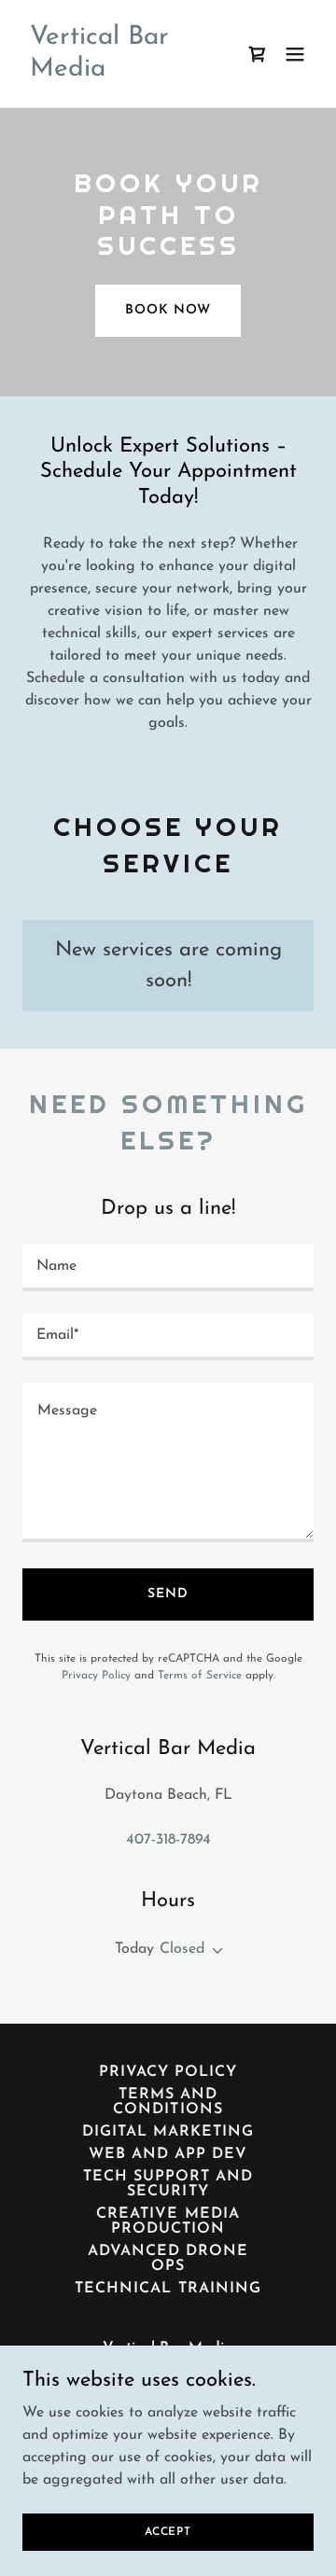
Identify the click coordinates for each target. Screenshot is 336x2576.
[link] (124, 72)
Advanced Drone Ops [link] (168, 2259)
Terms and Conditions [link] (168, 2102)
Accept (168, 2531)
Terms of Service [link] (200, 1676)
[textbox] (168, 1268)
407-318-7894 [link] (168, 1840)
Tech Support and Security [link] (168, 2184)
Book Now (168, 310)
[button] (295, 54)
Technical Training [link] (168, 2289)
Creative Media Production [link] (168, 2221)
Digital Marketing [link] (168, 2132)
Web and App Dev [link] (168, 2154)
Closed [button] (182, 1949)
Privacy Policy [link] (96, 1676)
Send (168, 1594)
